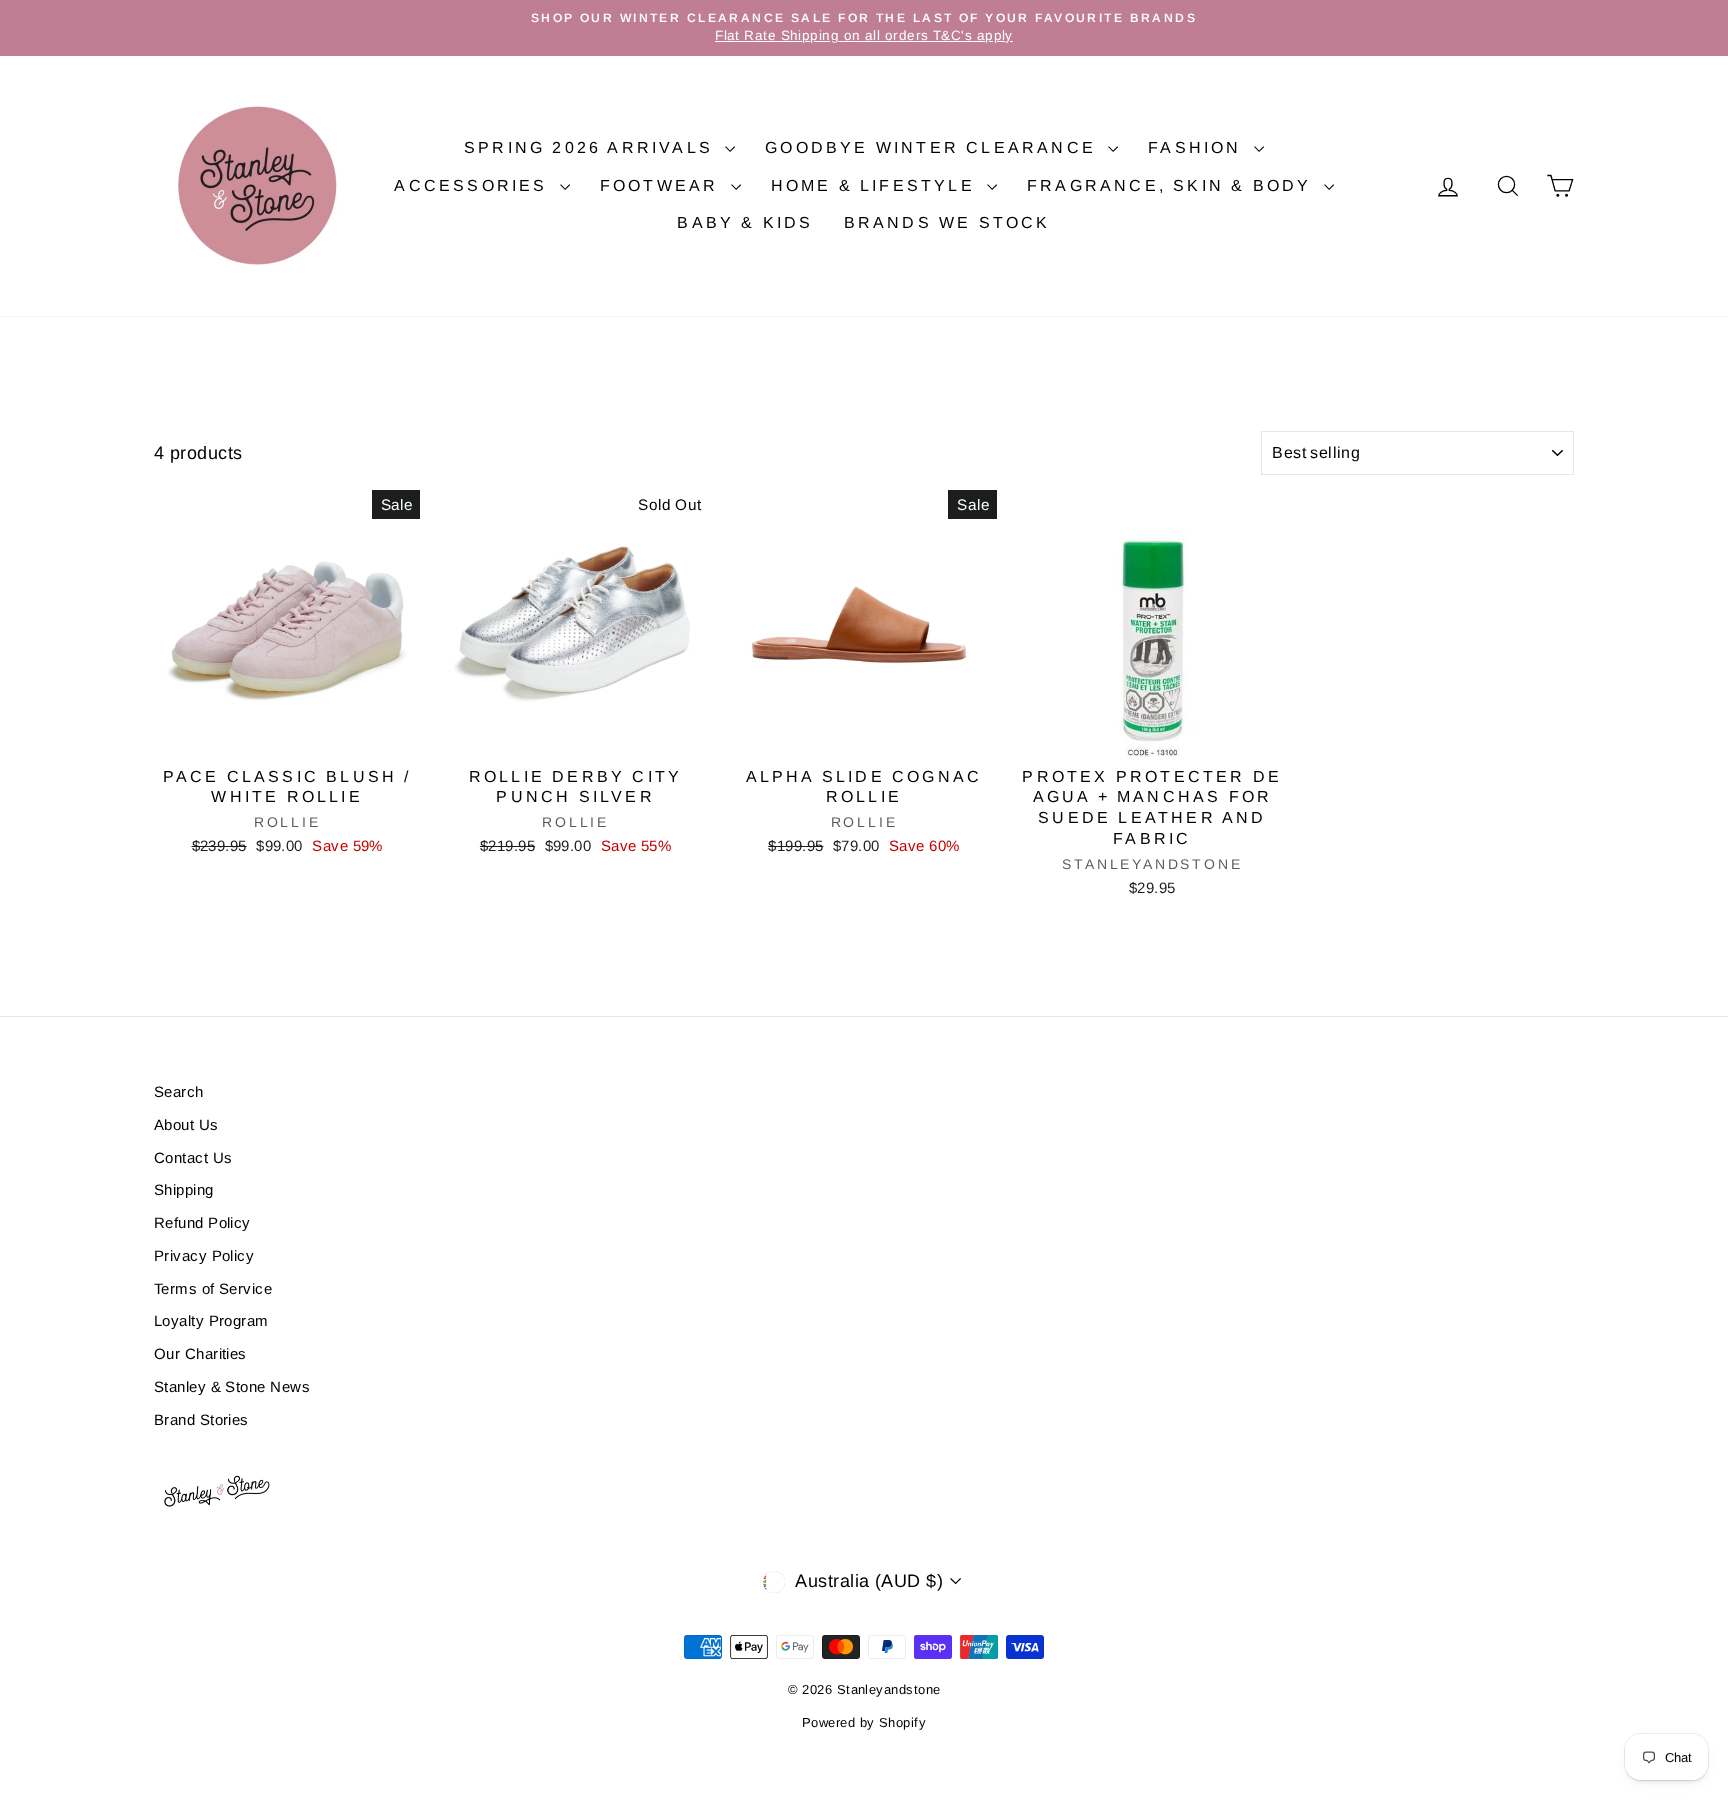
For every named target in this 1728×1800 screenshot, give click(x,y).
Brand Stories (201, 1419)
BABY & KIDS (745, 222)
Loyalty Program (211, 1320)
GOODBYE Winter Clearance (934, 147)
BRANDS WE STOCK (947, 222)
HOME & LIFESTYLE (876, 185)
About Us (186, 1124)
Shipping (184, 1189)
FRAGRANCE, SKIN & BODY (1173, 185)
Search (179, 1091)
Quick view (287, 734)
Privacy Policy (204, 1255)
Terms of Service (213, 1288)
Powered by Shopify (864, 1722)
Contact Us (193, 1157)
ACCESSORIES (474, 185)
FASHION (1198, 147)
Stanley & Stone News (232, 1386)
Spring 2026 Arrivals (592, 147)
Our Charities (200, 1353)
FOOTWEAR (663, 185)
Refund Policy (202, 1222)
